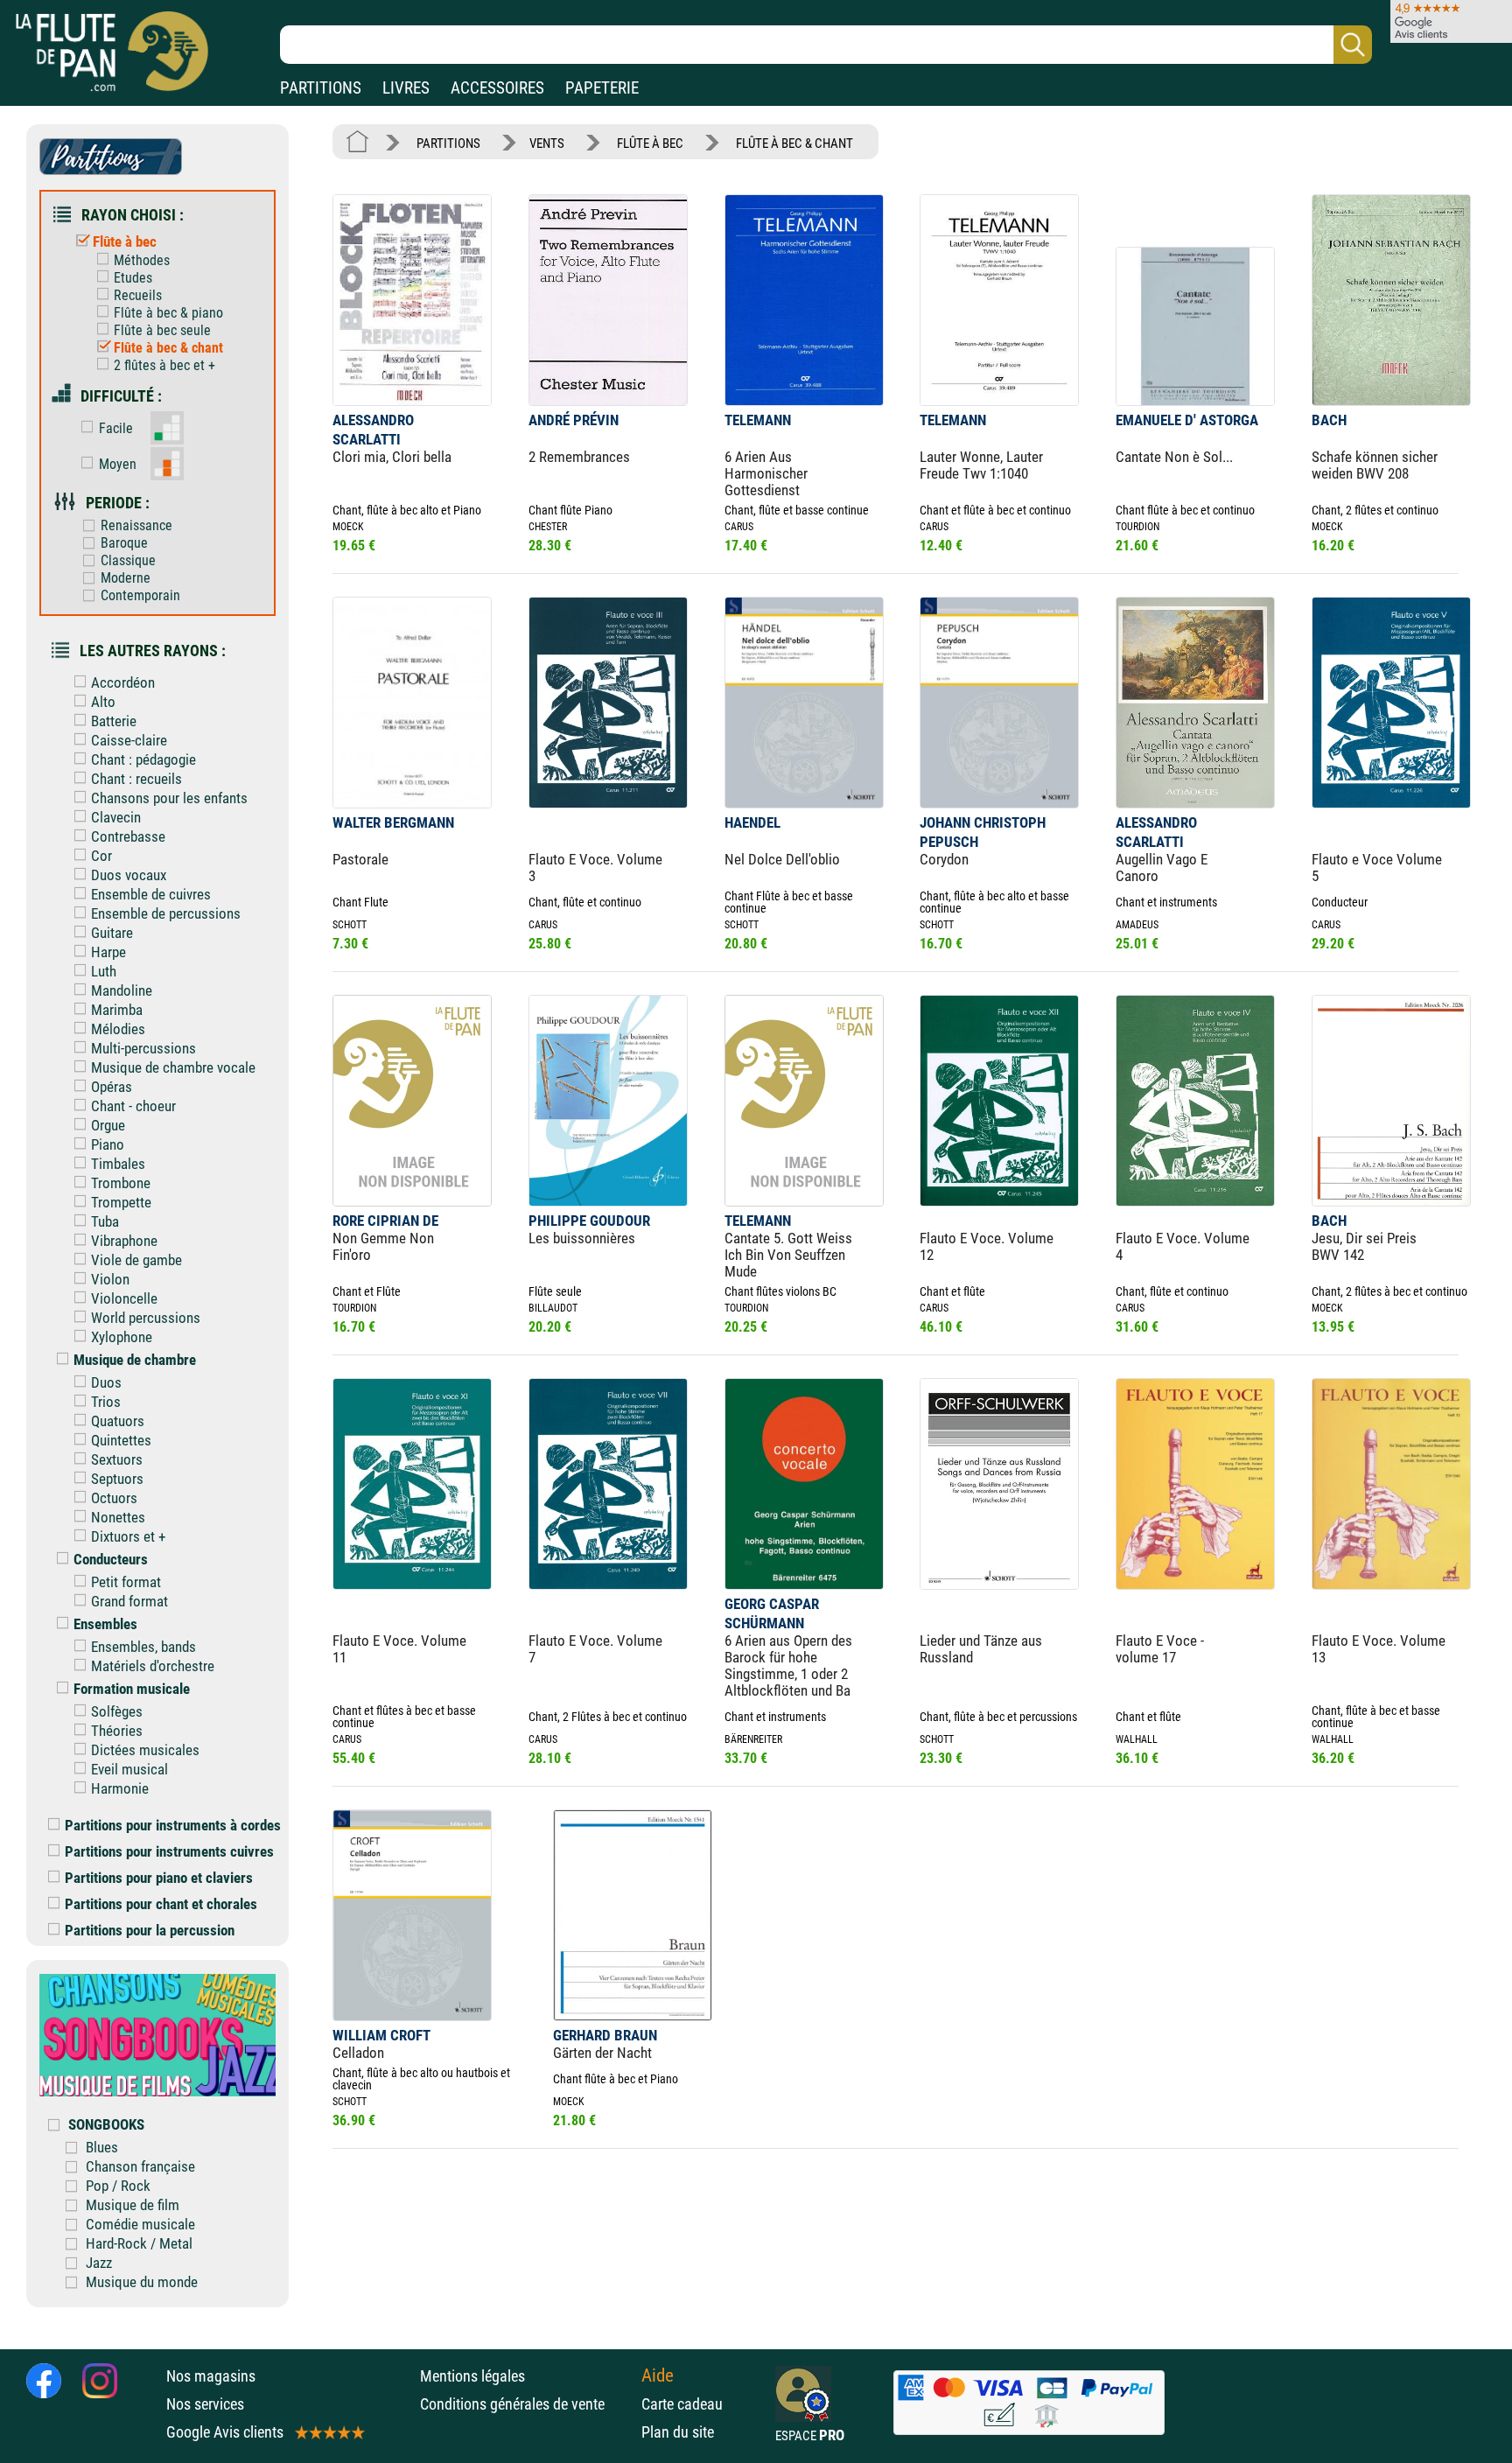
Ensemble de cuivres (151, 894)
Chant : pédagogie (143, 759)
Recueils (138, 295)
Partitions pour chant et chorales (161, 1904)
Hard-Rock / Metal (139, 2243)
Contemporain (140, 595)
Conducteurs (111, 1559)
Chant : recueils (136, 779)
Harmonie (120, 1788)
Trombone (121, 1183)
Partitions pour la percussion (150, 1930)
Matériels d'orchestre (153, 1666)
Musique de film (133, 2205)
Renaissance (136, 525)
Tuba (105, 1221)
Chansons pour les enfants (169, 798)
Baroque (124, 543)
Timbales (118, 1164)
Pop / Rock (118, 2186)
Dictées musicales (145, 1750)
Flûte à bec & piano (168, 313)
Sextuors (117, 1459)
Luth (104, 971)
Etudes (133, 278)
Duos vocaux (129, 875)
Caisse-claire (129, 740)
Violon (110, 1279)
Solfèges (117, 1711)
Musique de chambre (135, 1360)
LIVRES (406, 88)
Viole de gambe (136, 1260)
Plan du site (678, 2432)
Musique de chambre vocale (173, 1067)
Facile (116, 428)
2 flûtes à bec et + (164, 365)
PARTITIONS (321, 88)
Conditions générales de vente (526, 2404)
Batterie (114, 721)
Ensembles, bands (143, 1647)
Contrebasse (128, 836)
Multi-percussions (143, 1048)
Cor (101, 856)
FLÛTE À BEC (650, 143)
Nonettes (118, 1517)
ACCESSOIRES (497, 88)
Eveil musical (129, 1769)
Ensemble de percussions (166, 913)
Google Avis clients (225, 2432)
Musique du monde (142, 2282)
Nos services (205, 2404)
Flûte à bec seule (162, 330)
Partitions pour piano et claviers (159, 1878)
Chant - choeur (133, 1106)
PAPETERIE (602, 88)
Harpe (108, 952)
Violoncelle (124, 1298)
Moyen (118, 464)
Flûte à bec (125, 241)
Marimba (117, 1010)
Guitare (112, 933)
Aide (658, 2376)
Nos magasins (211, 2376)
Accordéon (123, 682)
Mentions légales (472, 2376)
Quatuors (118, 1421)
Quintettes (121, 1440)
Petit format (126, 1582)
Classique (128, 560)
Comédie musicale (140, 2224)
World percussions (146, 1318)
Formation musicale (132, 1689)
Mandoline (122, 990)
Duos (106, 1382)
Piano (108, 1144)
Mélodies (118, 1029)
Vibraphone (124, 1241)
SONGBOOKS (106, 2124)
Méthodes (142, 260)
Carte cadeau (682, 2404)
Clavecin (116, 817)
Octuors (114, 1498)
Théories (117, 1731)
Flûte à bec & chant (168, 348)
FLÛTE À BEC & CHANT (794, 143)
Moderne (126, 578)
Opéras (112, 1087)
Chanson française (140, 2166)
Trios (106, 1402)
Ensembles (105, 1624)
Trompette (121, 1202)
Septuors (117, 1479)
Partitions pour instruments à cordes (173, 1825)
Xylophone (122, 1337)
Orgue (108, 1125)
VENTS (547, 143)
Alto (103, 702)
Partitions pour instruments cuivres (169, 1851)
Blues (102, 2147)
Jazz (99, 2263)
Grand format (129, 1601)
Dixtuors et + (128, 1536)
